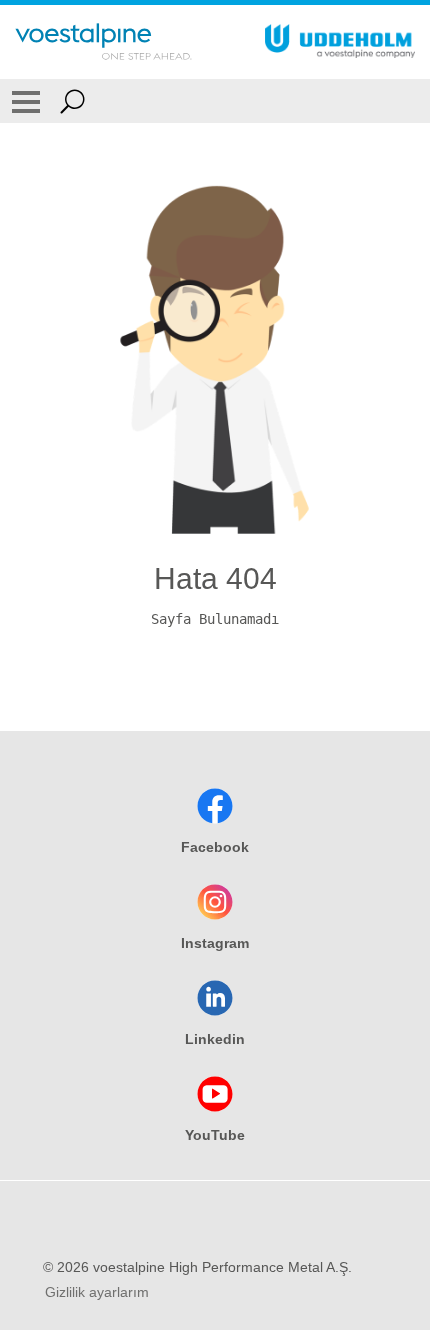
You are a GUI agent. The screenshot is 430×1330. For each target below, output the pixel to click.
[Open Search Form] (72, 101)
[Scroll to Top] (410, 1185)
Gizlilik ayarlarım (97, 1292)
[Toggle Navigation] (26, 101)
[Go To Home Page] (103, 42)
